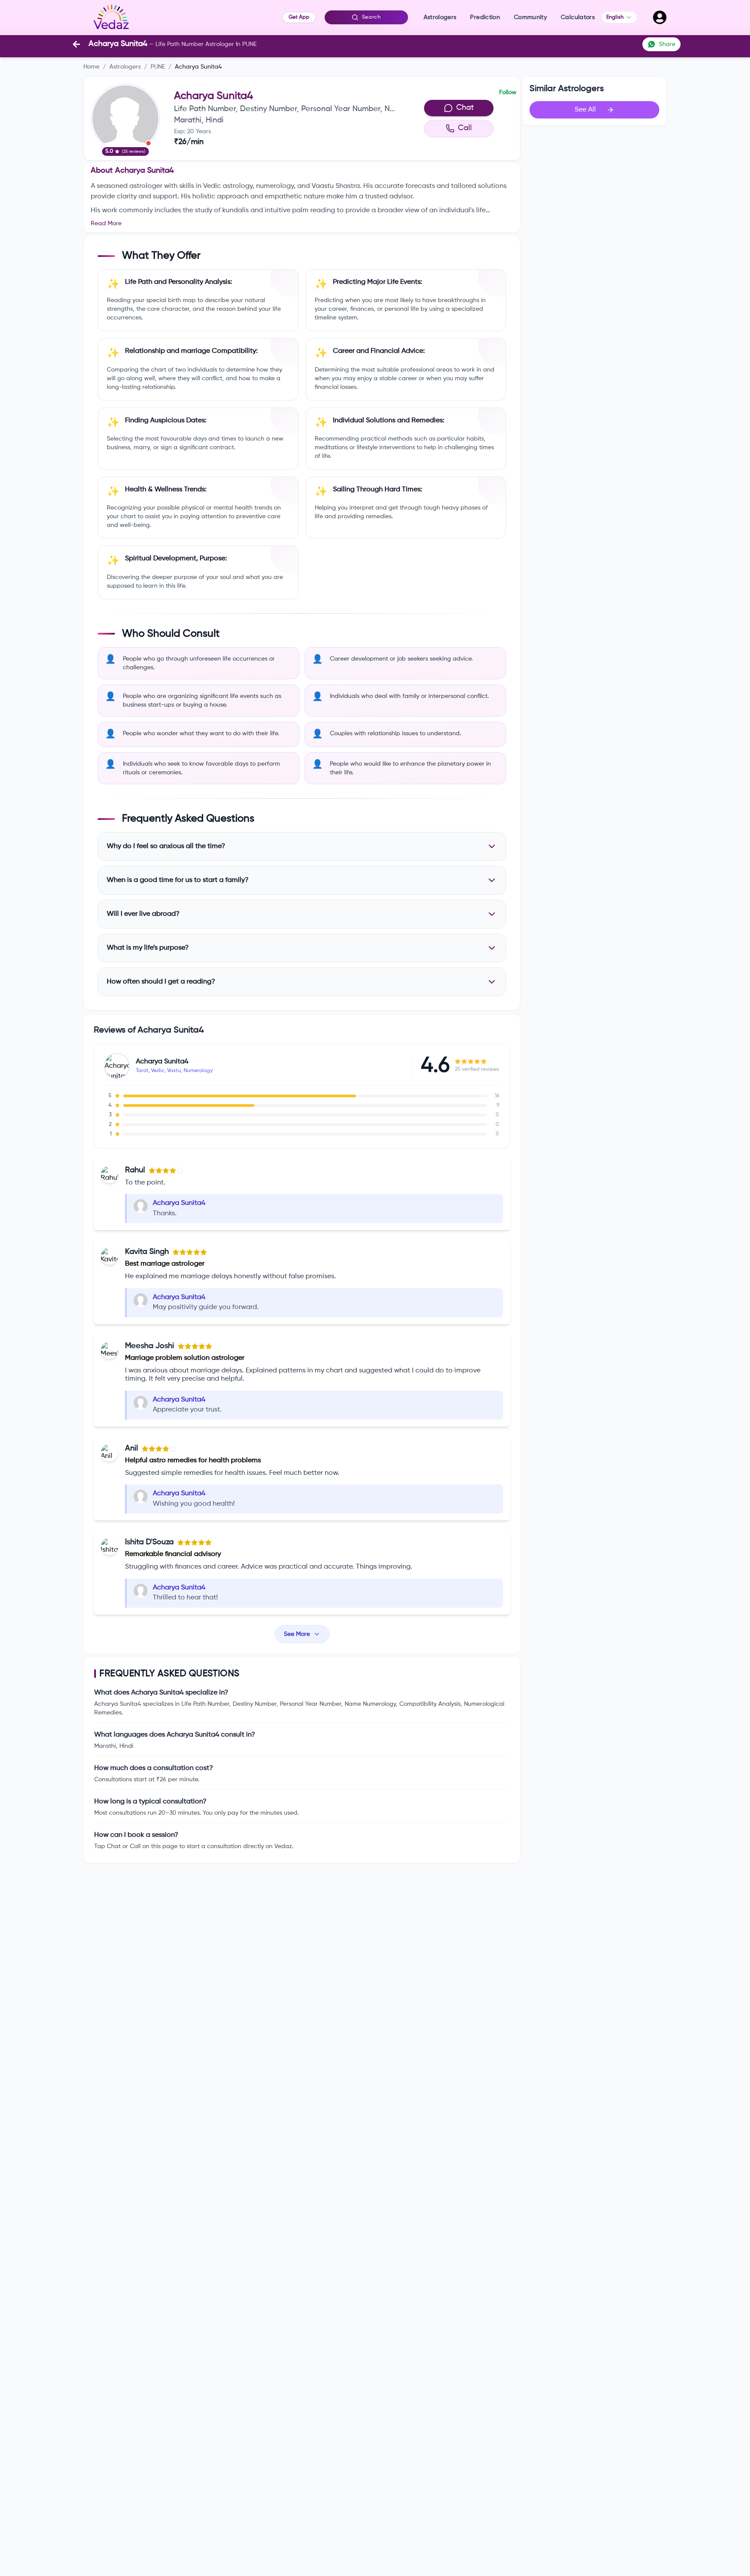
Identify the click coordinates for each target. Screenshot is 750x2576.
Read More (106, 224)
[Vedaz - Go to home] (111, 17)
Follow (508, 92)
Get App (299, 17)
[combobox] (619, 17)
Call (465, 128)
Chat (465, 108)
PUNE (158, 67)
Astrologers (125, 67)
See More (297, 1634)
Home (91, 67)
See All (585, 110)
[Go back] (76, 44)
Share (667, 44)
